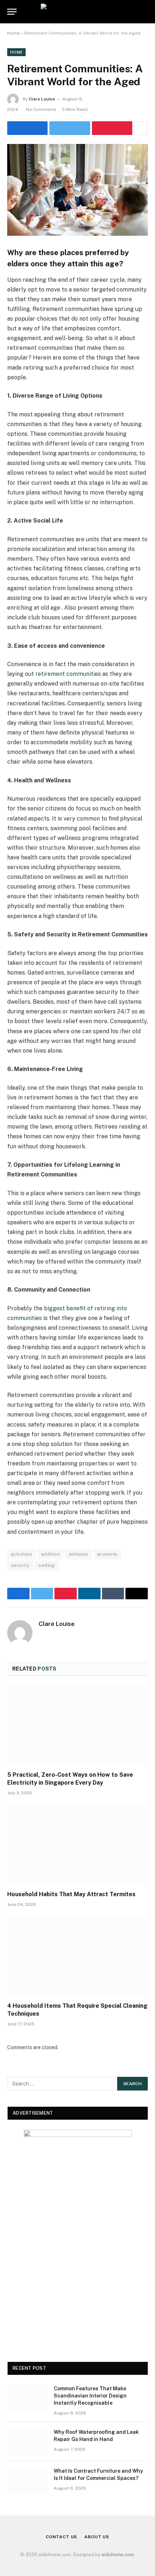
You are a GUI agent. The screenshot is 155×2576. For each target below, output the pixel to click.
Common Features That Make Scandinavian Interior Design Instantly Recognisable (90, 2396)
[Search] (147, 12)
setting (47, 1565)
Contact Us (61, 2537)
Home (14, 33)
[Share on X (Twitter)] (70, 128)
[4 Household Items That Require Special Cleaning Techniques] (77, 1956)
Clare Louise (42, 99)
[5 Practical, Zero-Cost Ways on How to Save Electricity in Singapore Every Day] (77, 1725)
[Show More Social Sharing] (141, 128)
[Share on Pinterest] (112, 128)
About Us (97, 2537)
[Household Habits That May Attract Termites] (77, 1845)
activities (21, 1554)
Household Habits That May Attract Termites (71, 1894)
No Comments (41, 109)
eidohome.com (118, 2555)
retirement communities (68, 674)
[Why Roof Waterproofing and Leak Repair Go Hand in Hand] (27, 2441)
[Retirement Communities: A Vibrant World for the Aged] (77, 190)
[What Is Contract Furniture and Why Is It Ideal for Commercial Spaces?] (27, 2480)
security (20, 1565)
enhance (79, 1554)
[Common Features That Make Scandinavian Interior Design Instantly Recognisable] (27, 2398)
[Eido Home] (77, 12)
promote (107, 1554)
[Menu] (12, 12)
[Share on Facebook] (27, 128)
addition (50, 1554)
